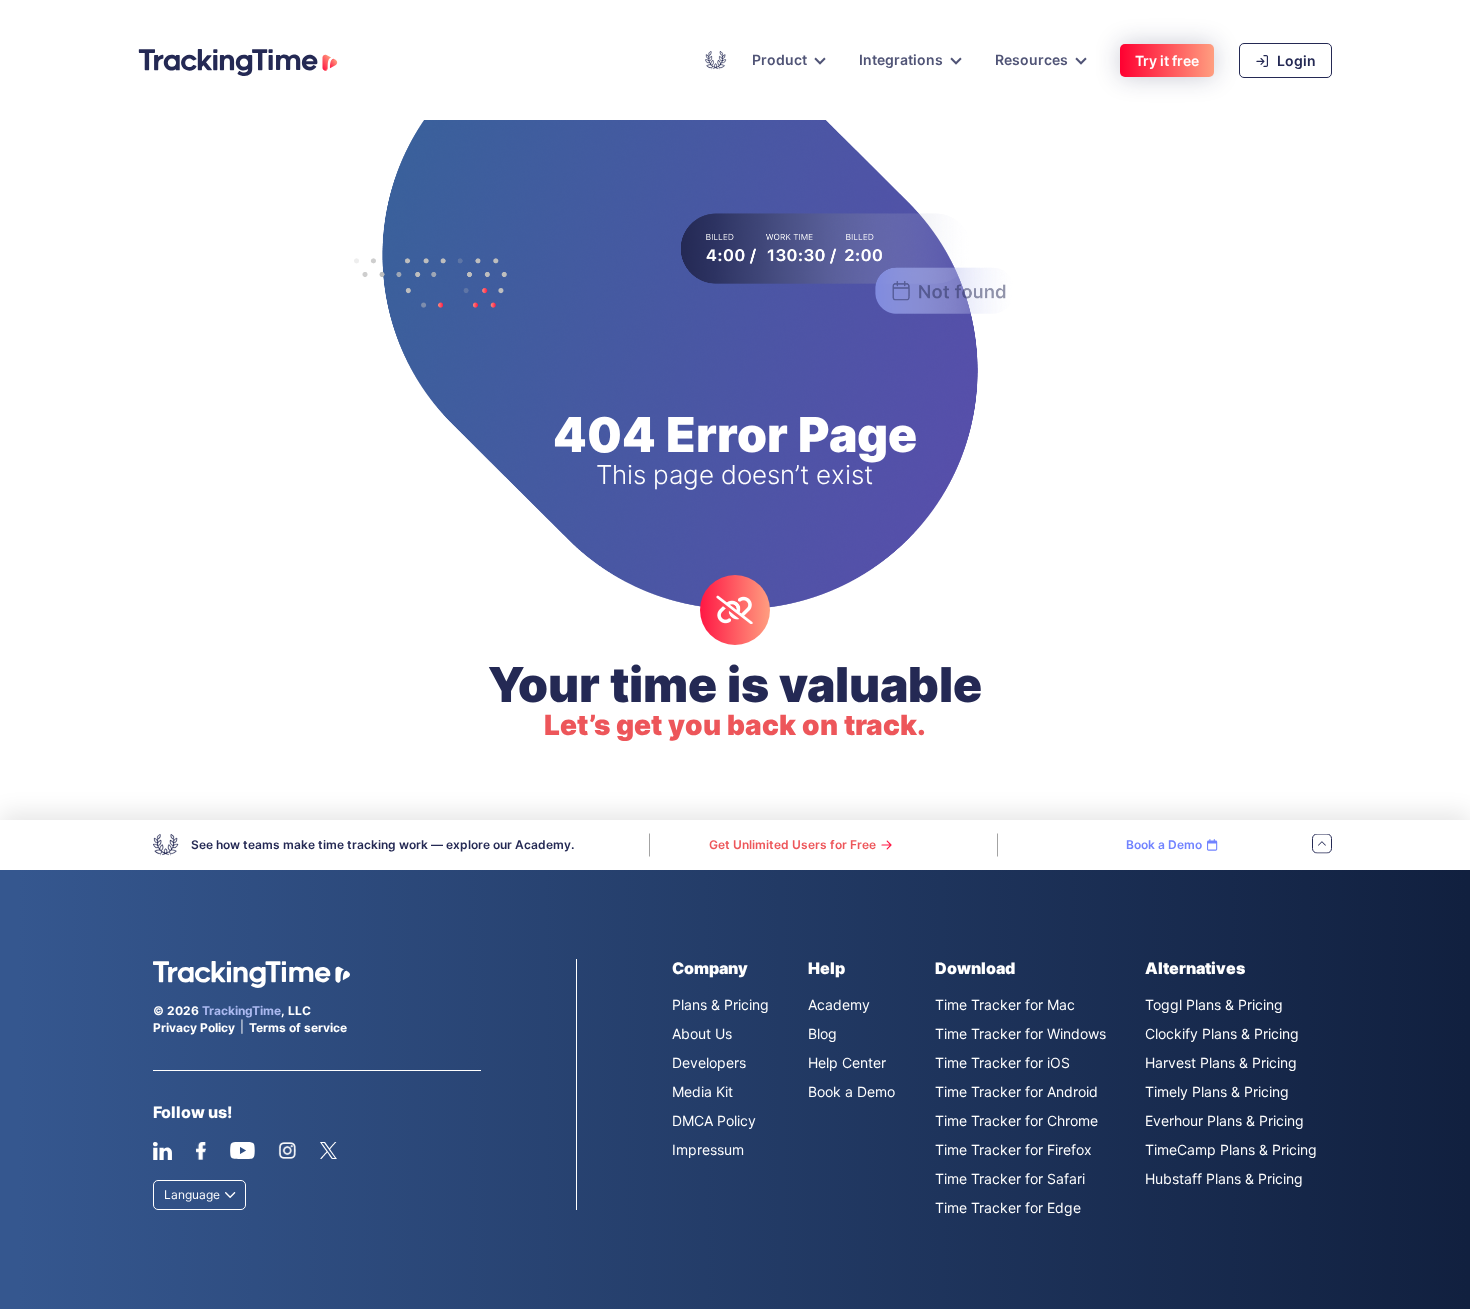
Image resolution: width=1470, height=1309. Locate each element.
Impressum (708, 1149)
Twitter (328, 1151)
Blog (822, 1033)
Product (779, 60)
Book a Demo (851, 1091)
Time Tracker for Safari (1010, 1178)
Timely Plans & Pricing (1217, 1091)
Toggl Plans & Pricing (1214, 1004)
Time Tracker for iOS (1002, 1062)
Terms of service (298, 1027)
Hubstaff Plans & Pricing (1224, 1178)
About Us (702, 1033)
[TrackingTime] (238, 62)
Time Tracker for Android (1016, 1091)
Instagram (287, 1151)
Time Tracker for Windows (1020, 1033)
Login (1295, 60)
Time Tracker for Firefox (1013, 1149)
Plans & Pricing (720, 1004)
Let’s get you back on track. (735, 725)
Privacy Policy (194, 1027)
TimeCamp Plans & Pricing (1231, 1149)
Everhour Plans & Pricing (1224, 1120)
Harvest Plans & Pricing (1221, 1062)
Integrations (901, 60)
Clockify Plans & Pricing (1222, 1033)
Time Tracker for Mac (1005, 1004)
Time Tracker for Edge (1008, 1207)
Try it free (1167, 60)
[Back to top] (1322, 845)
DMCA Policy (714, 1120)
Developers (709, 1062)
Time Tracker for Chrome (1016, 1120)
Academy (716, 59)
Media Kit (702, 1091)
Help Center (847, 1062)
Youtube (242, 1151)
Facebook (200, 1151)
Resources (1031, 60)
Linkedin (162, 1151)
